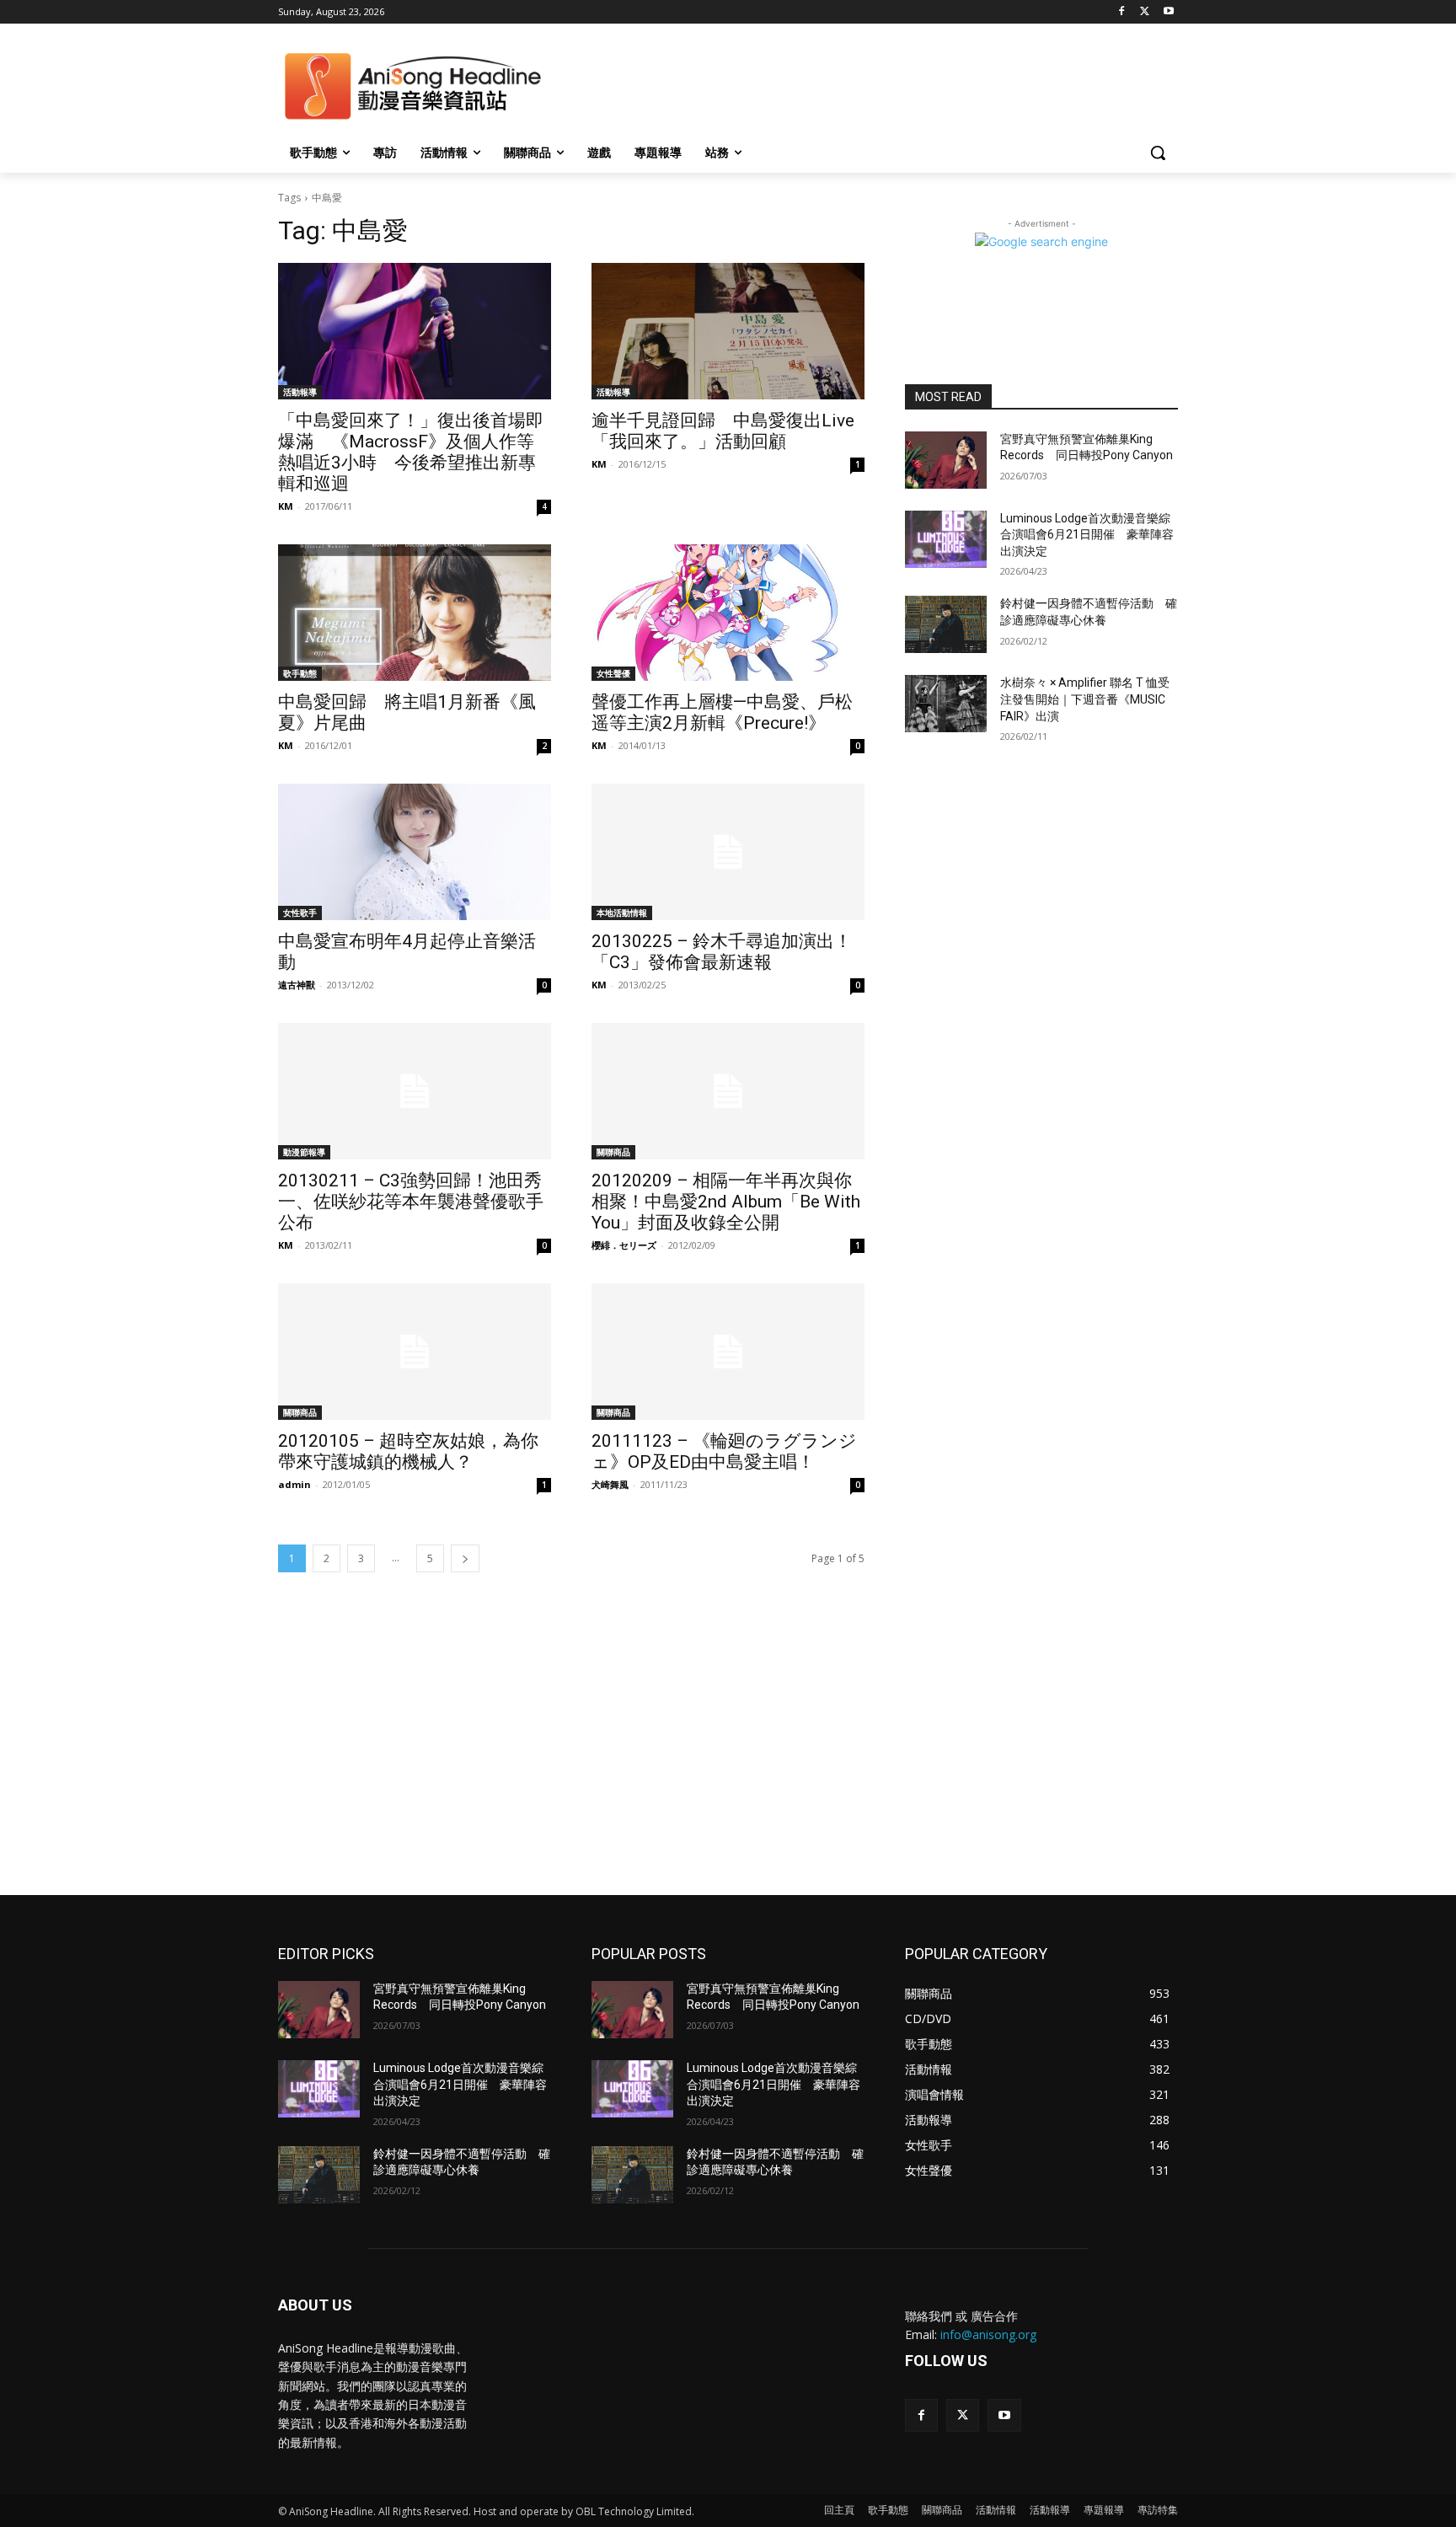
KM (286, 506)
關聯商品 (613, 1152)
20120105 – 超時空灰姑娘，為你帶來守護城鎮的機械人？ (408, 1451)
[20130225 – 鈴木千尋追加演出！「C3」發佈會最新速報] (728, 852)
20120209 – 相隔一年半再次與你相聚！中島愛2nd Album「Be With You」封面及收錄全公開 (726, 1202)
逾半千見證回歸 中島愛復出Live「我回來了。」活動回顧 (723, 431)
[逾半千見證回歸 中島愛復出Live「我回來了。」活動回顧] (728, 331)
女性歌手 (300, 913)
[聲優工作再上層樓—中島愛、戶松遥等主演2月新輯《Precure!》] (728, 613)
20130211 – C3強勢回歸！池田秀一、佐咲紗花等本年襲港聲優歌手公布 (411, 1202)
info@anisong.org (988, 2334)
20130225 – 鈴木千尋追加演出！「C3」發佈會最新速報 (722, 952)
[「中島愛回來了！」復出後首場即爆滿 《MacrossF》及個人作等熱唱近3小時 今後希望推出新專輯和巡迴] (415, 331)
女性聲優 (613, 673)
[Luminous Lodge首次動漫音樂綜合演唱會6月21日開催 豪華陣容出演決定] (946, 539)
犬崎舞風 (610, 1484)
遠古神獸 (297, 985)
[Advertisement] (728, 1769)
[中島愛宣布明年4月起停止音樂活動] (415, 852)
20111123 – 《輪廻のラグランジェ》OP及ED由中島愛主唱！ (724, 1451)
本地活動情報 (622, 913)
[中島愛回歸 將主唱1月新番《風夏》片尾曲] (415, 613)
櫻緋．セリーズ (624, 1245)
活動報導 (300, 392)
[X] (1145, 12)
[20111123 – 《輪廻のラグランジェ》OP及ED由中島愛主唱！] (728, 1352)
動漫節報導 (304, 1152)
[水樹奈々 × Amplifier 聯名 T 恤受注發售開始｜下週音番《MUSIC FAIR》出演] (946, 704)
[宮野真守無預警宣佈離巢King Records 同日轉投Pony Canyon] (946, 460)
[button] (1158, 153)
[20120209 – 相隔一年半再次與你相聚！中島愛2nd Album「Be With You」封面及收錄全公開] (728, 1091)
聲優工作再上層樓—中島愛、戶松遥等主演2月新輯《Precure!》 (722, 712)
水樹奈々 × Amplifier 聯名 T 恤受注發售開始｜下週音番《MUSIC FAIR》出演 (1085, 699)
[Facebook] (1122, 12)
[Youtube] (1168, 12)
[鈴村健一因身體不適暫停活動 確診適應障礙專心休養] (946, 624)
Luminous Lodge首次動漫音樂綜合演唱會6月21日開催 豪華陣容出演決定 (1087, 535)
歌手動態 (300, 673)
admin (294, 1484)
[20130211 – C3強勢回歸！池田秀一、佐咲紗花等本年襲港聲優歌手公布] (415, 1091)
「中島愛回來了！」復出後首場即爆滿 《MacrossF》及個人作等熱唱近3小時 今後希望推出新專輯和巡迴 (411, 452)
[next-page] (465, 1558)
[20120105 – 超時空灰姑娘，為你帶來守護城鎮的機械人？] (415, 1352)
